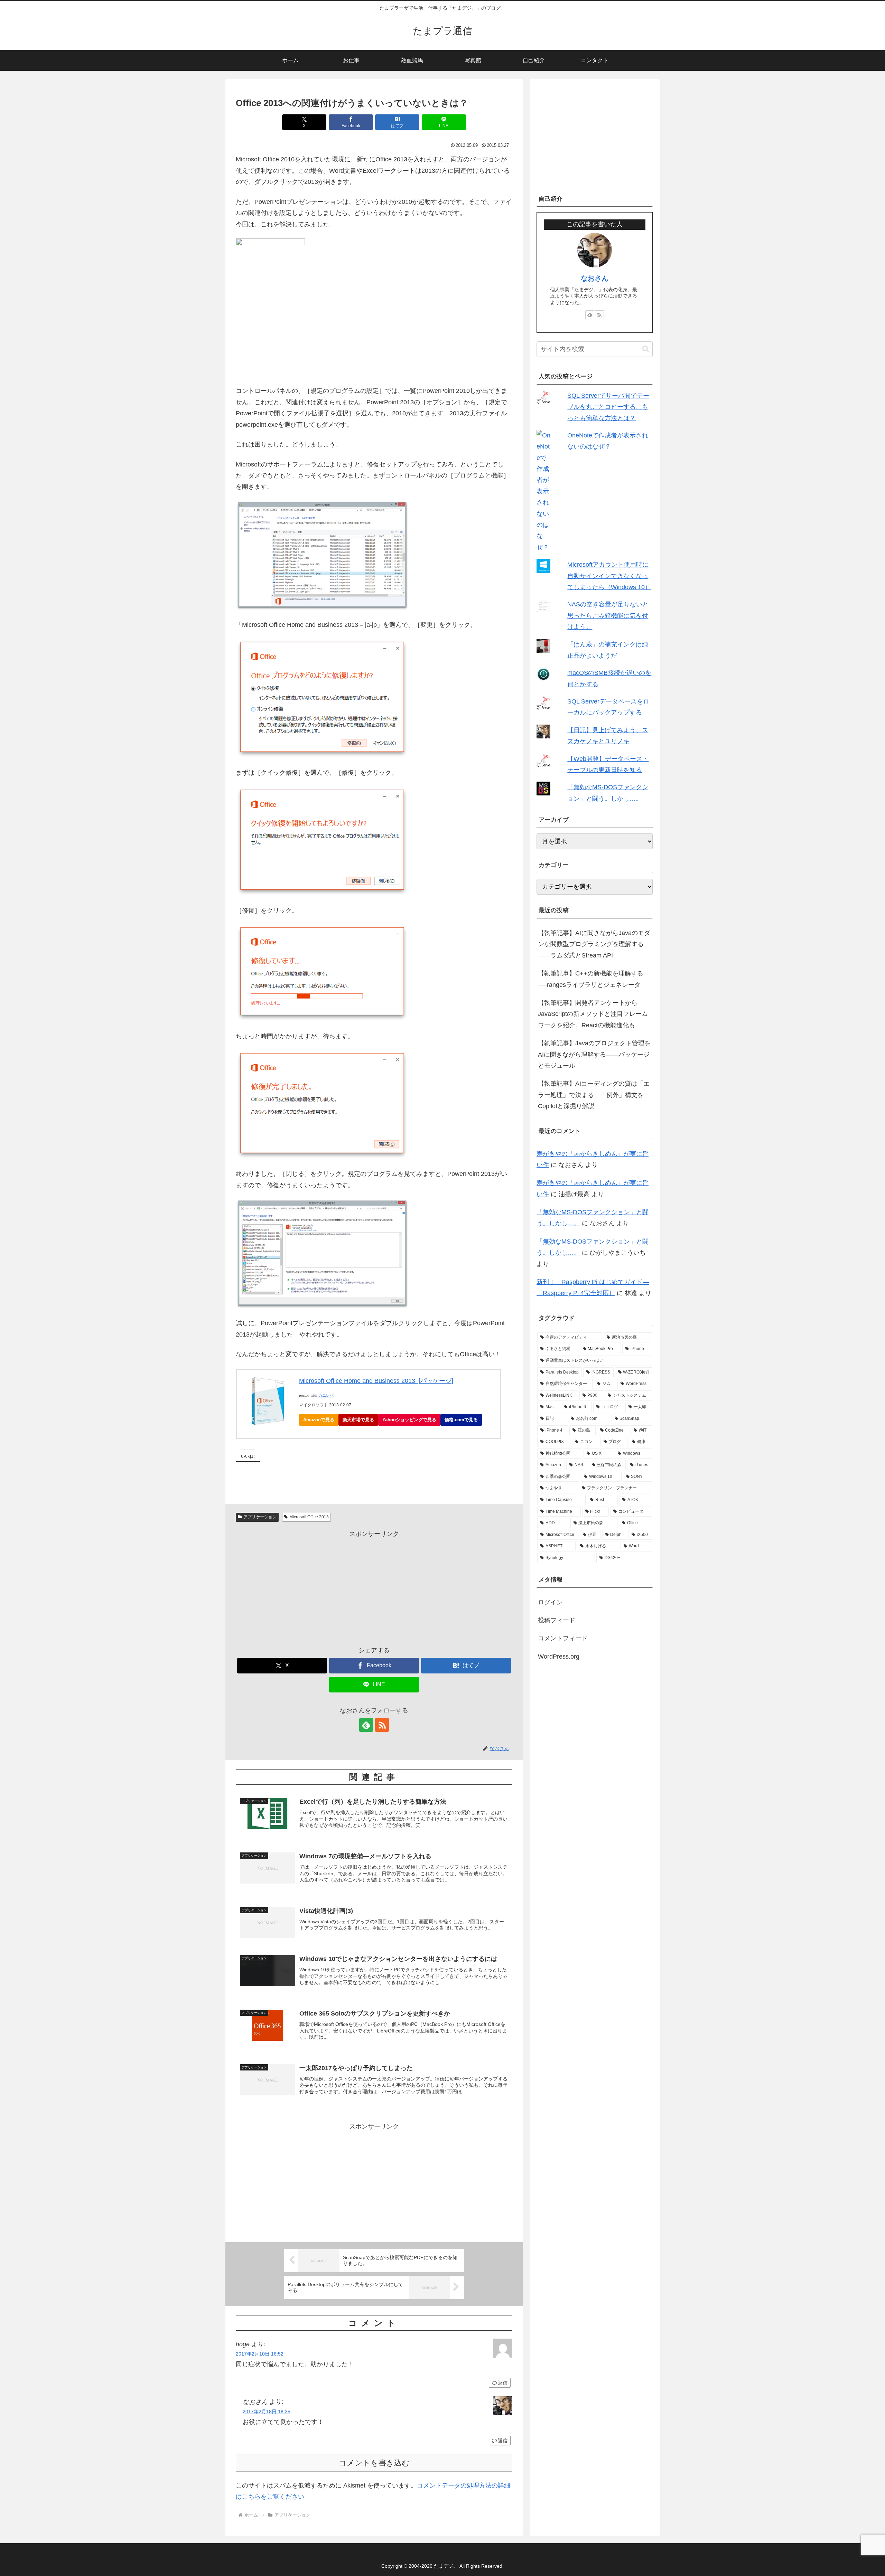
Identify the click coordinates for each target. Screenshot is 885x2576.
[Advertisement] (374, 1588)
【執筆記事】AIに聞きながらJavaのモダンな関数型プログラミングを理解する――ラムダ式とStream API (594, 944)
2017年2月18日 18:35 (267, 2412)
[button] (646, 349)
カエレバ (326, 1395)
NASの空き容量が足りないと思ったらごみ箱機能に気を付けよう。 (608, 616)
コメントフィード (563, 1638)
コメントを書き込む (374, 2463)
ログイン (550, 1602)
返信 (503, 2383)
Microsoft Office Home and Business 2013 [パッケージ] (376, 1381)
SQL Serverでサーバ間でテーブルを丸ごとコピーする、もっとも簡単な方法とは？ (608, 407)
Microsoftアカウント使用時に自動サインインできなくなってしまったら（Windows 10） (609, 576)
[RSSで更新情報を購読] (382, 1725)
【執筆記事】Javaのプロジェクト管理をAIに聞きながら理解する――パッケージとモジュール (594, 1054)
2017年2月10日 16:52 (260, 2354)
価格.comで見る (461, 1420)
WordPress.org (559, 1657)
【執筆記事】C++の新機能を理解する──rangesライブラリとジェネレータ (591, 979)
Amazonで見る (319, 1420)
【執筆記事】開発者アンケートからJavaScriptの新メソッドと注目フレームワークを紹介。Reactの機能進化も (593, 1014)
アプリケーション (260, 1517)
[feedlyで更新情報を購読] (366, 1725)
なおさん (595, 278)
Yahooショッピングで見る (409, 1420)
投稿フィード (557, 1620)
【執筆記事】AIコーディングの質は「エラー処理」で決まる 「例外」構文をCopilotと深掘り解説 (594, 1095)
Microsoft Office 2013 (309, 1517)
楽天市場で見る (358, 1420)
